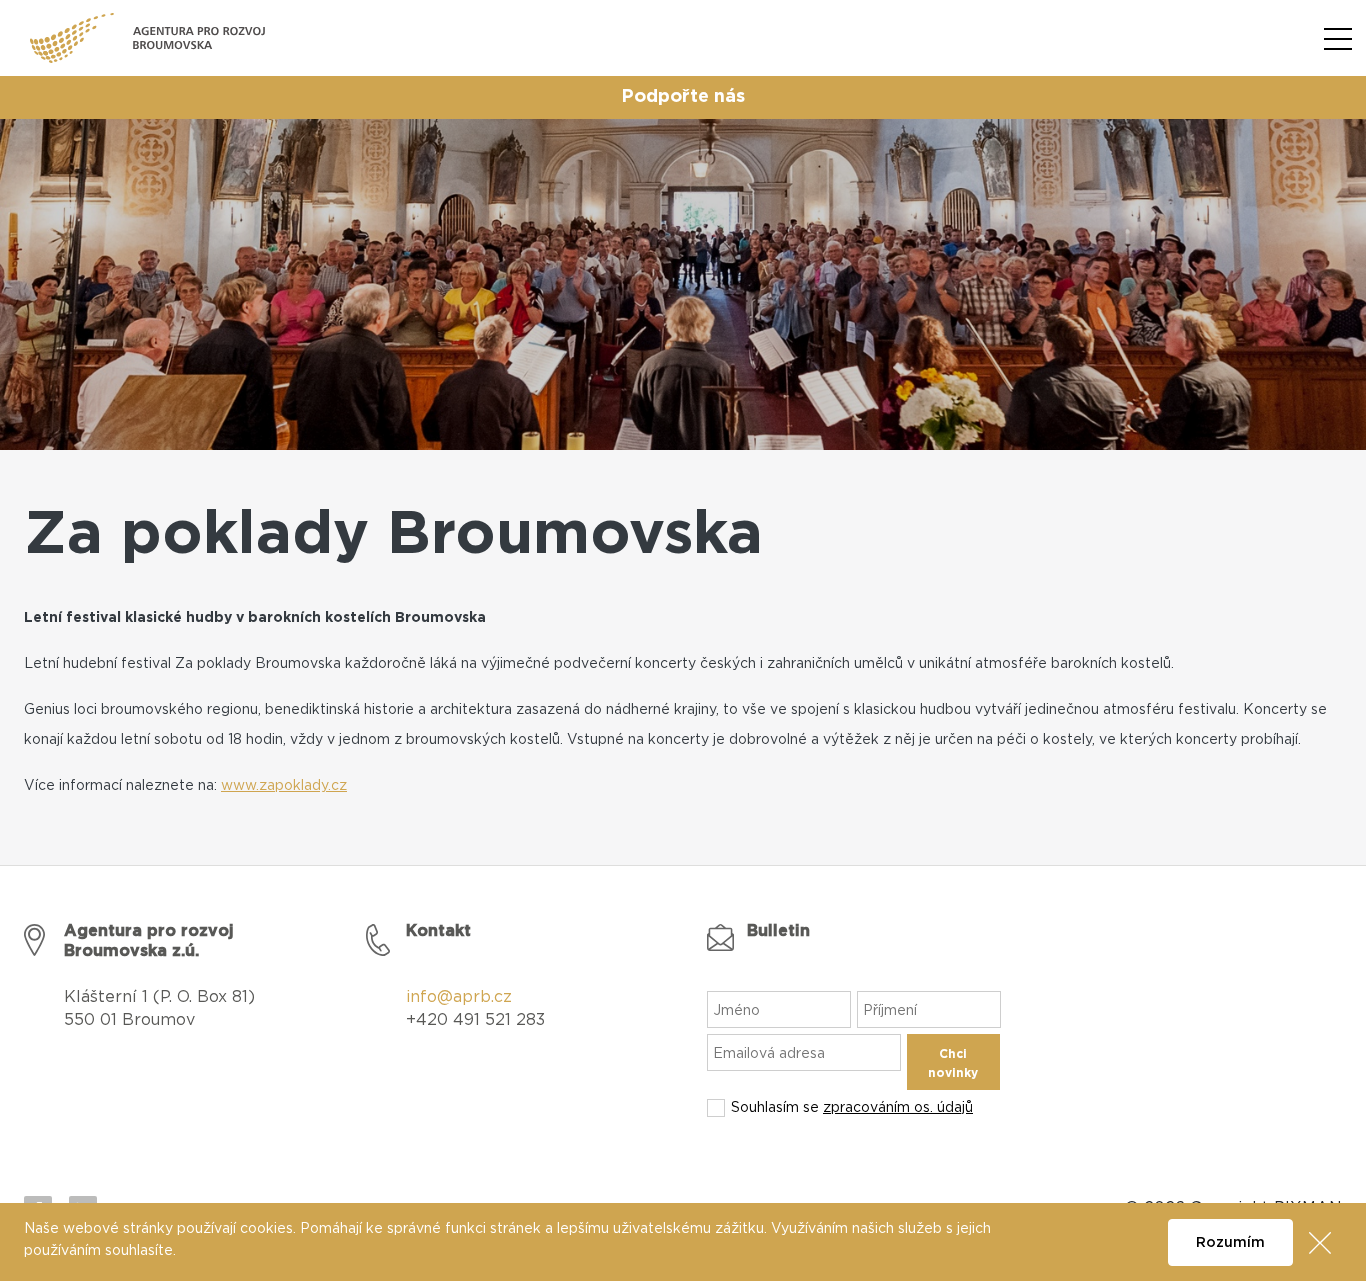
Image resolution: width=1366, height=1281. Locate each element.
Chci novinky (953, 1063)
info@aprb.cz (459, 997)
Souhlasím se (852, 1108)
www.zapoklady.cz (284, 786)
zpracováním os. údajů (898, 1108)
